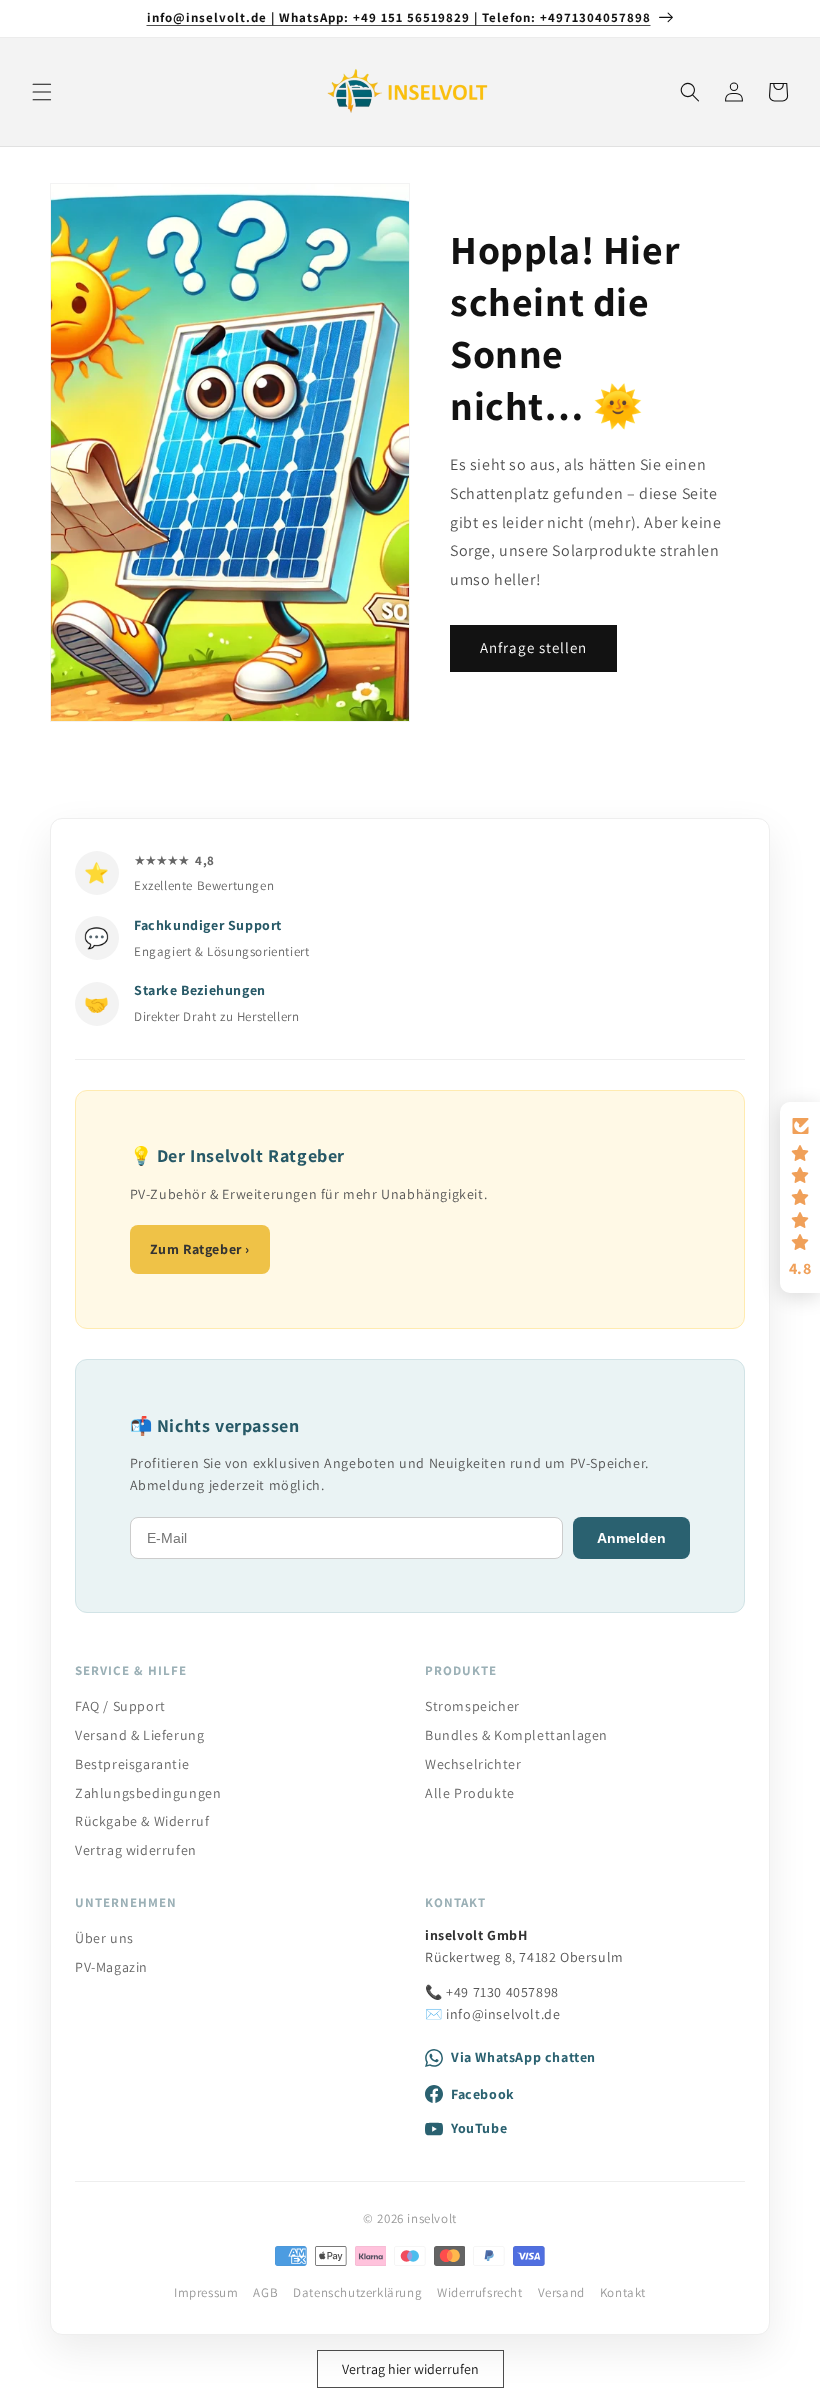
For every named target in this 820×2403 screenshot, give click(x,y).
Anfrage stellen (533, 647)
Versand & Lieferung (139, 1735)
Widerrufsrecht (479, 2292)
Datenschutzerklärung (357, 2292)
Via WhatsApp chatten (523, 2057)
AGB (265, 2292)
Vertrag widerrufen (136, 1850)
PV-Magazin (111, 1967)
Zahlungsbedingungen (148, 1793)
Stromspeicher (472, 1706)
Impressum (206, 2292)
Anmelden (631, 1538)
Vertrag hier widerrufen (410, 2369)
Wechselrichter (473, 1764)
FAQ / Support (120, 1706)
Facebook (483, 2094)
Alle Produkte (470, 1793)
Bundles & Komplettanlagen (516, 1735)
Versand (561, 2292)
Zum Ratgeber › (200, 1249)
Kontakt (623, 2292)
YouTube (479, 2128)
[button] (42, 92)
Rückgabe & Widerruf (142, 1821)
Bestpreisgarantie (132, 1764)
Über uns (104, 1938)
